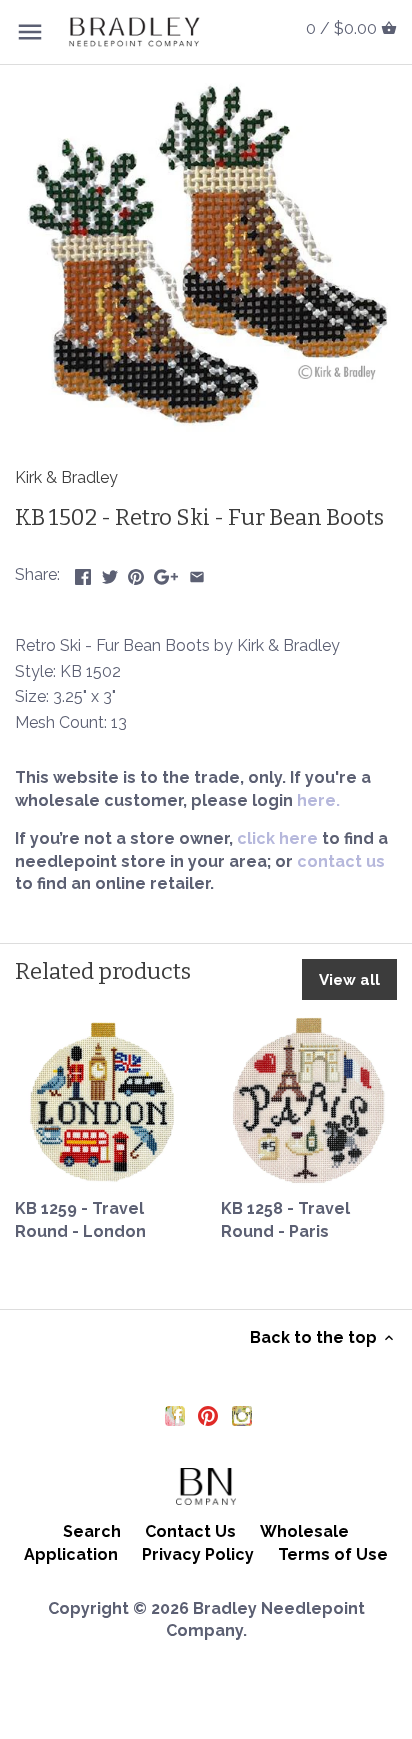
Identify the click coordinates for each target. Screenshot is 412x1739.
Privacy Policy (198, 1554)
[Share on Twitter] (110, 572)
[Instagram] (242, 1415)
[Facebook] (175, 1415)
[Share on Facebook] (83, 572)
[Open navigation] (30, 32)
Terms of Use (333, 1554)
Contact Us (190, 1531)
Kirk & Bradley (66, 477)
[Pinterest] (208, 1415)
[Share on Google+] (166, 572)
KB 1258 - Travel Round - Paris (285, 1219)
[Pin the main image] (136, 572)
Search (92, 1531)
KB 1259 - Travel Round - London (80, 1219)
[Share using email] (197, 572)
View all (349, 980)
